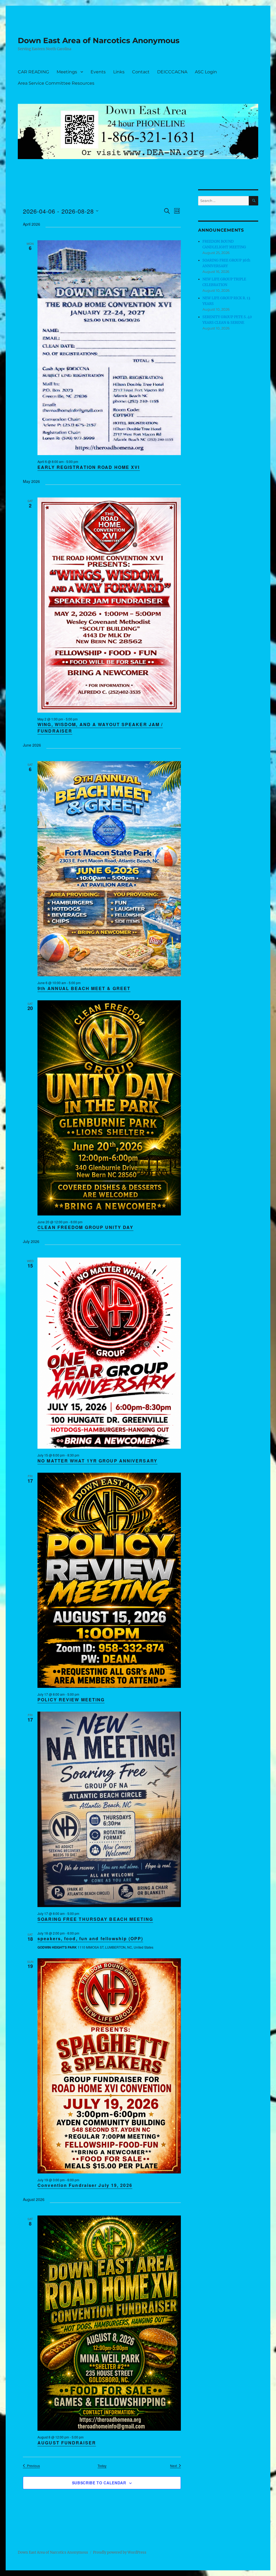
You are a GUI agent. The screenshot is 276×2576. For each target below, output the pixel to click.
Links (119, 72)
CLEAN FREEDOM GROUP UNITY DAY (85, 1227)
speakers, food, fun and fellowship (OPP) (90, 1938)
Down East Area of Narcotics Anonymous (99, 40)
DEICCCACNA (172, 72)
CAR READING (33, 72)
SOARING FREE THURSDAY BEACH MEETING (95, 1919)
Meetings (67, 72)
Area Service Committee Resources (56, 83)
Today (102, 2466)
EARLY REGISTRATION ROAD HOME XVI (89, 467)
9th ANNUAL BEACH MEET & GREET (84, 988)
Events (98, 72)
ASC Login (206, 72)
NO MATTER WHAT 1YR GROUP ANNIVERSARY (97, 1461)
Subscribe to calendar (99, 2483)
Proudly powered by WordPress (120, 2552)
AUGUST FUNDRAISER (67, 2443)
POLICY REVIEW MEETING (71, 1700)
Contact (141, 72)
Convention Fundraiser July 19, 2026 (85, 2185)
